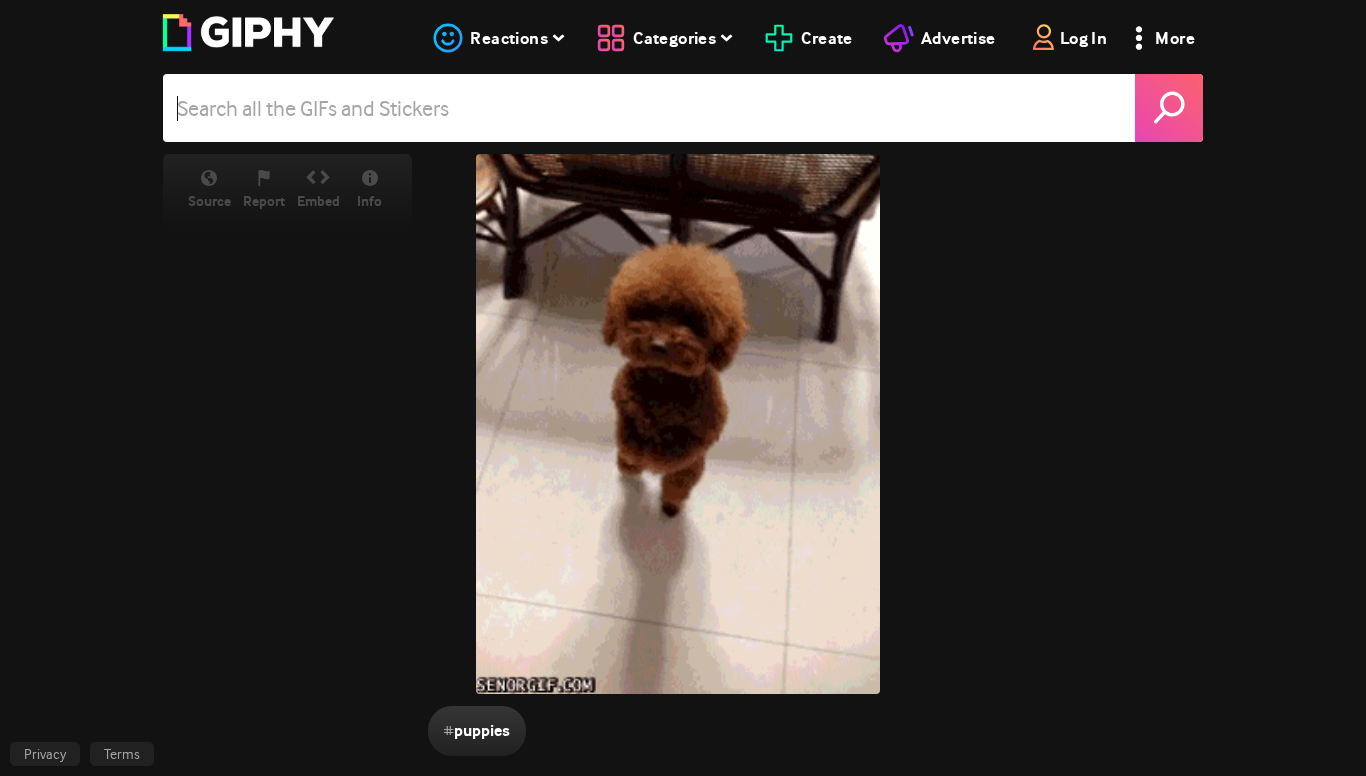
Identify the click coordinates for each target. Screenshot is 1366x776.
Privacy (45, 754)
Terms (122, 754)
